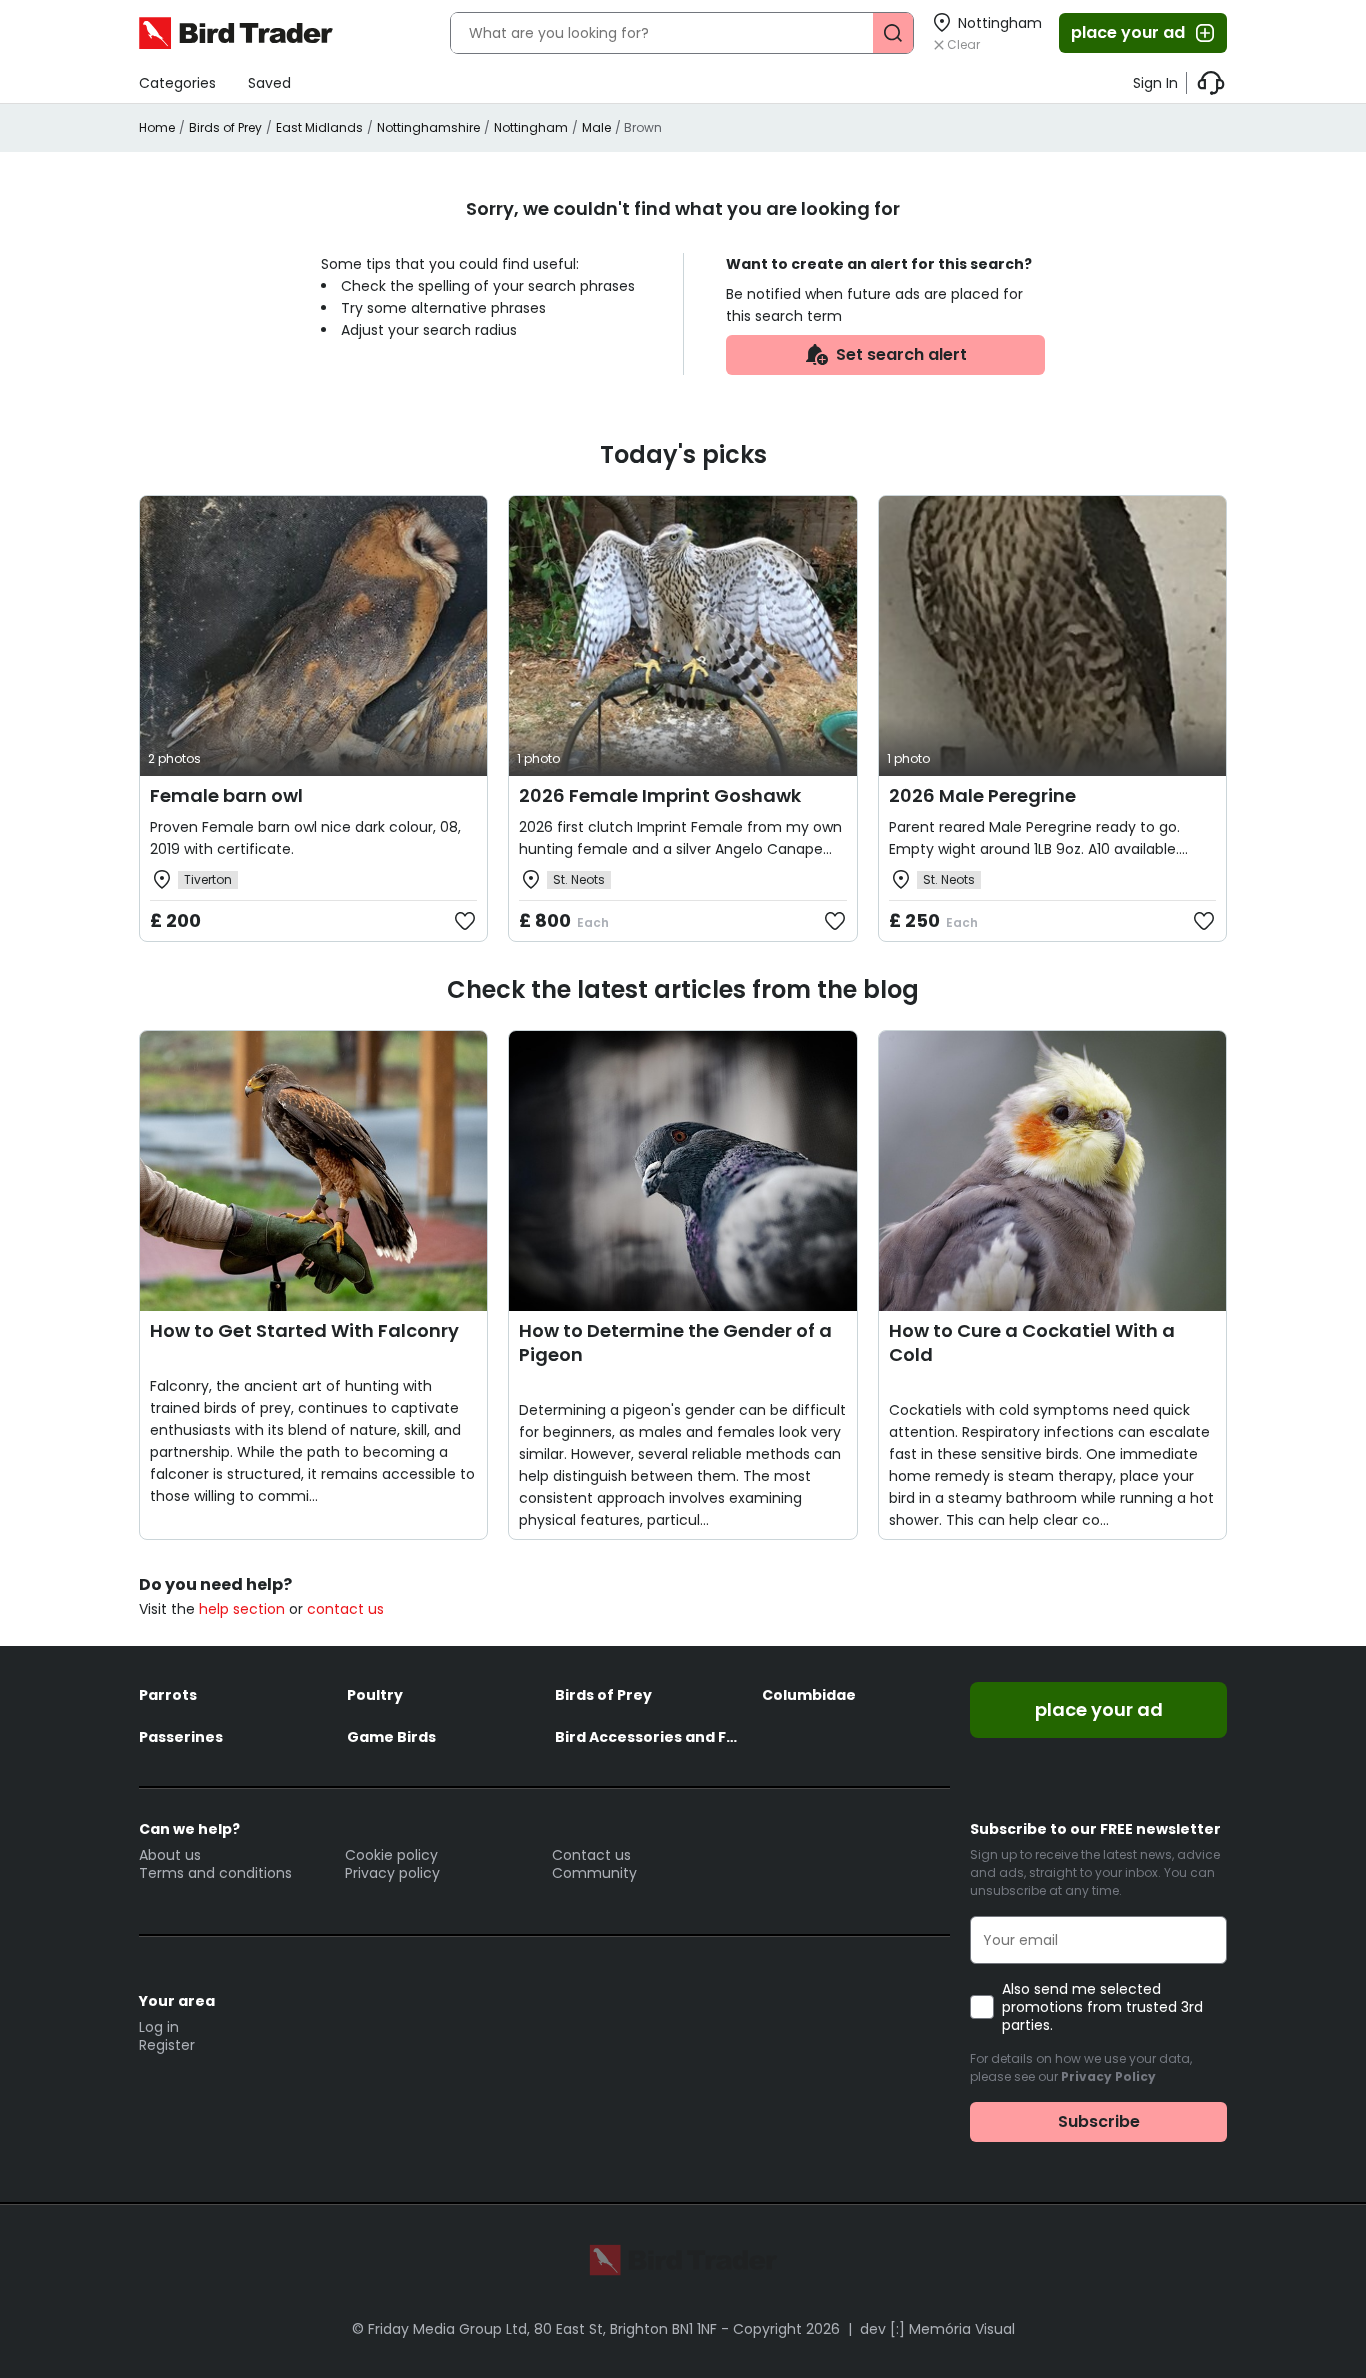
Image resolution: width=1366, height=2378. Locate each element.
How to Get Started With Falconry (304, 1330)
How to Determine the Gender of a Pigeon (675, 1342)
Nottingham (531, 127)
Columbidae (809, 1695)
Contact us (591, 1855)
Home (157, 127)
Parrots (168, 1695)
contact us (345, 1609)
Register (167, 2045)
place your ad (1128, 32)
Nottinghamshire (428, 127)
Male (596, 127)
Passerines (181, 1737)
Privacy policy (392, 1873)
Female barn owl (226, 795)
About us (170, 1855)
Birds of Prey (225, 127)
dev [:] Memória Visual (937, 2329)
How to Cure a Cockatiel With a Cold (1032, 1342)
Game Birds (391, 1737)
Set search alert (901, 354)
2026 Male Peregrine (982, 795)
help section (242, 1609)
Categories (177, 83)
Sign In (1155, 83)
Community (594, 1873)
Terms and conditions (215, 1873)
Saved (269, 83)
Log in (159, 2027)
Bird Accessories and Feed (649, 1737)
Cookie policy (391, 1855)
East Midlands (319, 127)
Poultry (375, 1695)
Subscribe (1099, 2121)
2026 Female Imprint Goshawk (660, 795)
